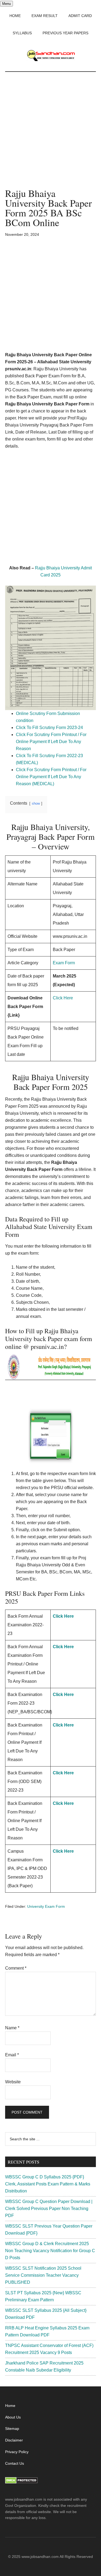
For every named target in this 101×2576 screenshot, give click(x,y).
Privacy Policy (17, 2452)
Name (12, 2028)
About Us (13, 2417)
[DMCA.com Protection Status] (21, 2482)
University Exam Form (46, 1906)
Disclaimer (14, 2440)
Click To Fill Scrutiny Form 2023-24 (50, 728)
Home (10, 2406)
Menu (6, 4)
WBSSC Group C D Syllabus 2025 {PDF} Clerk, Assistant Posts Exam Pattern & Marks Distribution (48, 2184)
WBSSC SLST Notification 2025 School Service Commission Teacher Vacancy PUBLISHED (43, 2275)
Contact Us (15, 2463)
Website (13, 2082)
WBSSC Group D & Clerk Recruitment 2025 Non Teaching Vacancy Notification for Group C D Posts (50, 2251)
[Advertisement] (50, 135)
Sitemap (12, 2429)
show (36, 803)
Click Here (63, 998)
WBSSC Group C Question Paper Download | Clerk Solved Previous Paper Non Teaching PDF (49, 2209)
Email (12, 2055)
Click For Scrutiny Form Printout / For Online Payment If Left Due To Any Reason (51, 742)
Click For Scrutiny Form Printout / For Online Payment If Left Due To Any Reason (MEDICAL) (51, 777)
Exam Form (64, 963)
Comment (16, 1968)
